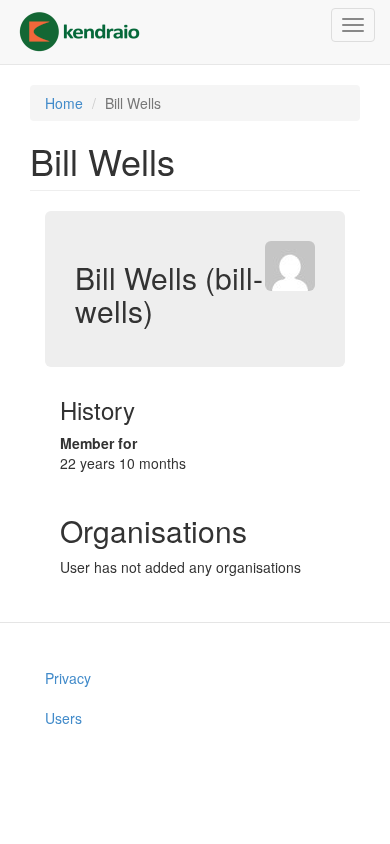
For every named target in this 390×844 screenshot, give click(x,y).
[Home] (79, 32)
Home (64, 103)
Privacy (68, 678)
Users (63, 718)
